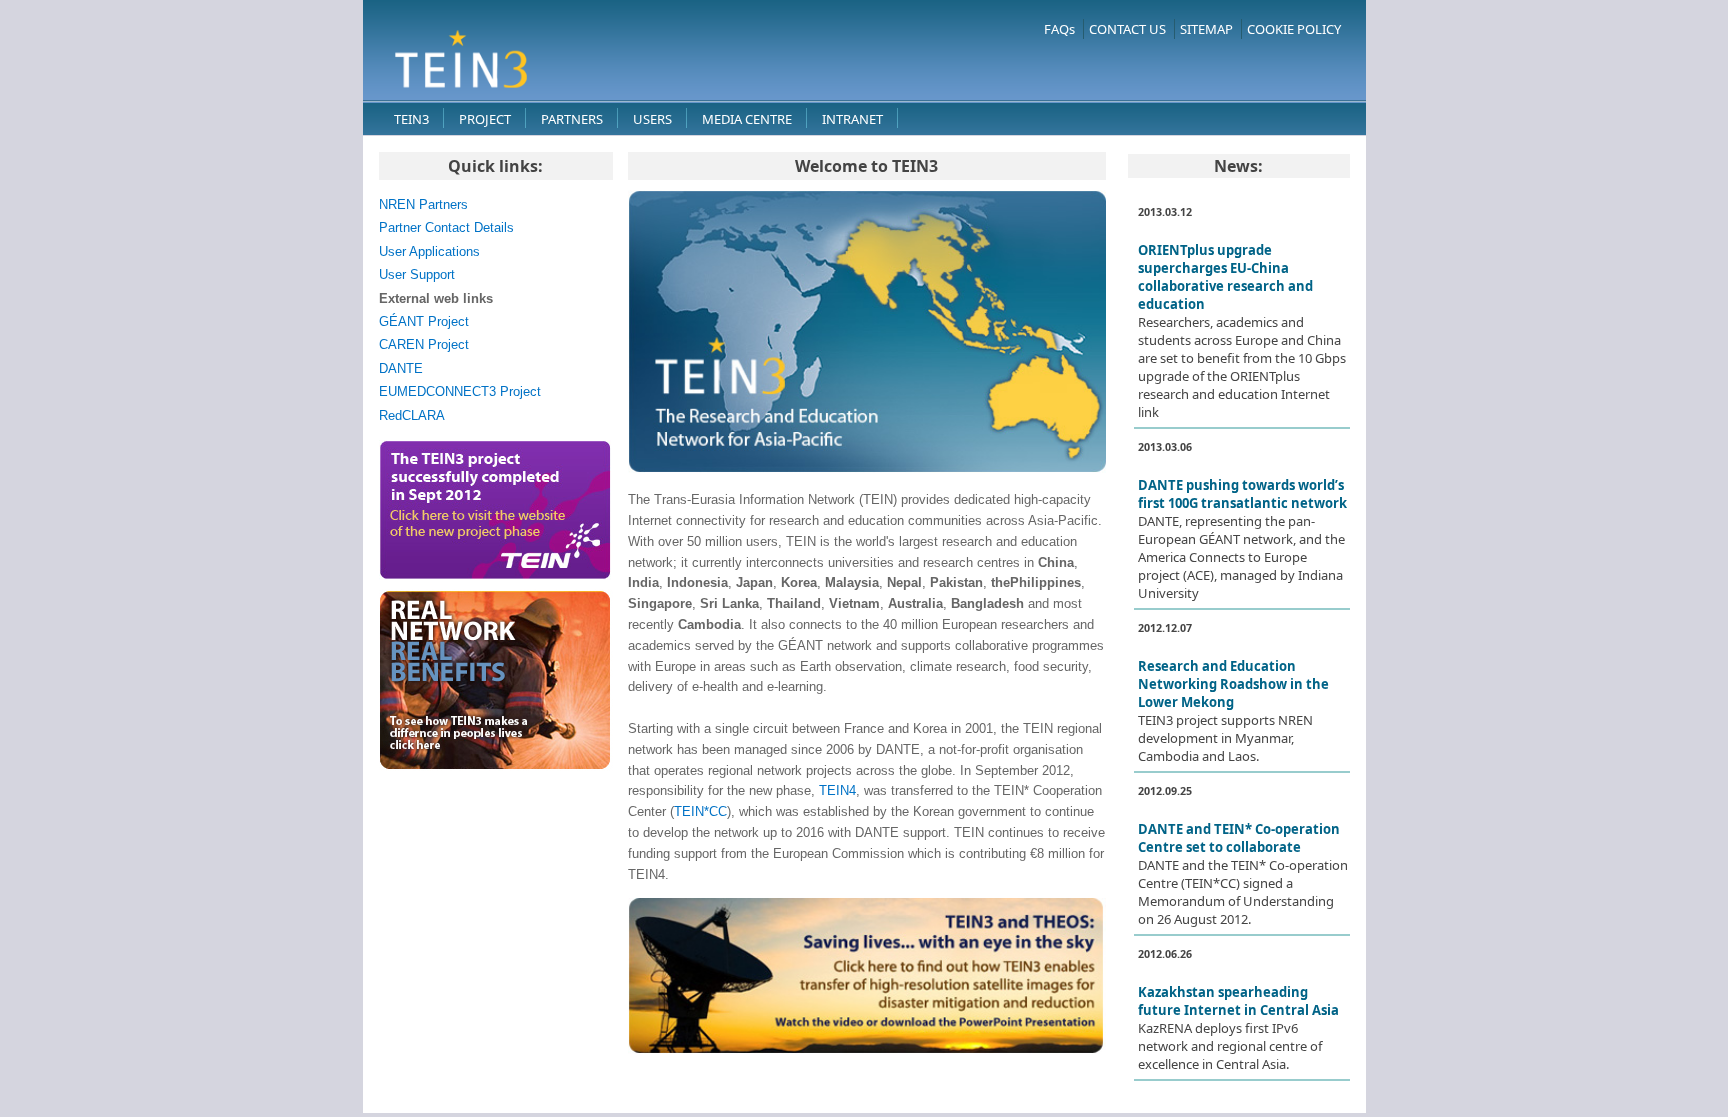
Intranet (852, 119)
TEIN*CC (700, 811)
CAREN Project (424, 344)
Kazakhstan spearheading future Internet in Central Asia (1238, 1001)
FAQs (1059, 29)
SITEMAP (1206, 29)
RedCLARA (412, 415)
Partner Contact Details (446, 227)
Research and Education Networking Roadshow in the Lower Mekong (1233, 684)
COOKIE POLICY (1294, 29)
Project (485, 119)
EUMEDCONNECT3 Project (460, 391)
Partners (572, 119)
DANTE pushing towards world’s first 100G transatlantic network (1242, 494)
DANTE (401, 368)
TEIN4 (837, 790)
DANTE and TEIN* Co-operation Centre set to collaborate (1239, 838)
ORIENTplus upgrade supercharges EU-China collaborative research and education (1225, 277)
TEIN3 (411, 119)
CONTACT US (1127, 29)
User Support (417, 274)
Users (652, 119)
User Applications (429, 251)
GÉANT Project (424, 321)
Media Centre (747, 119)
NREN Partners (423, 204)
